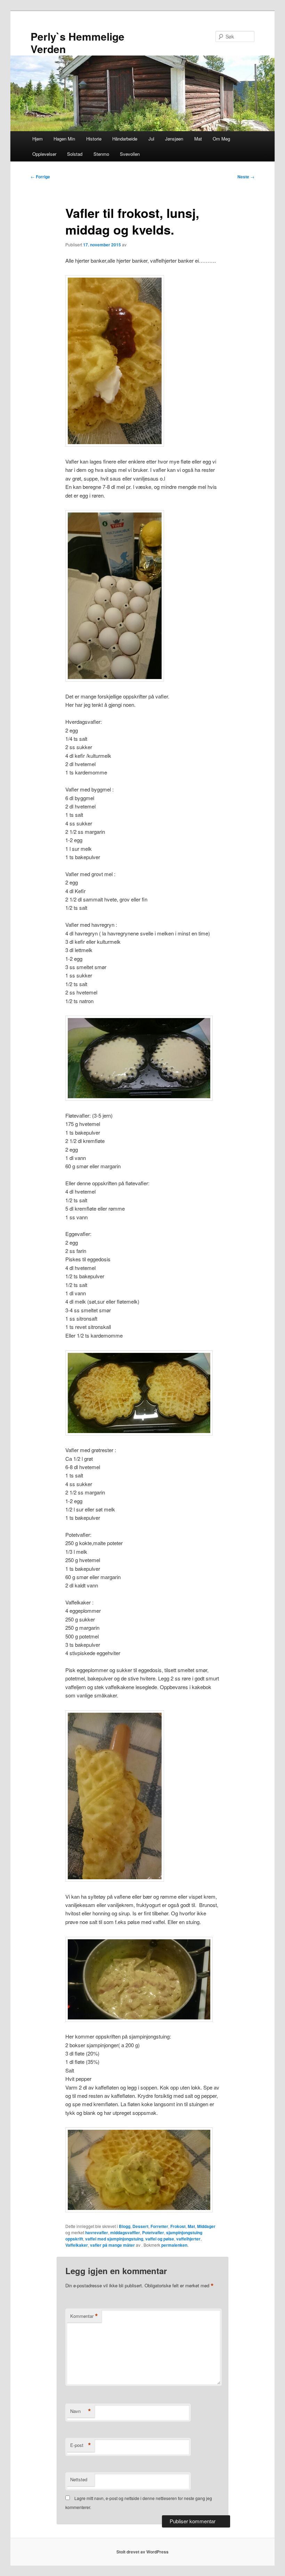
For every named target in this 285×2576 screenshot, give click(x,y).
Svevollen (130, 154)
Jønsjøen (174, 139)
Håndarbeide (125, 139)
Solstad (75, 154)
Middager (206, 2226)
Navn (81, 2411)
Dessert (140, 2226)
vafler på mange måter (112, 2245)
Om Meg (221, 139)
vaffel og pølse (160, 2239)
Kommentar (84, 2316)
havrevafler (97, 2232)
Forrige (40, 177)
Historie (94, 139)
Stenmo (101, 154)
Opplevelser (44, 154)
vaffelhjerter (188, 2239)
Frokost (178, 2226)
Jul (151, 139)
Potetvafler (153, 2232)
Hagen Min (64, 139)
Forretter (159, 2226)
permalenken (174, 2245)
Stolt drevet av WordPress (142, 2552)
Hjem (38, 139)
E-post (81, 2445)
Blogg (125, 2226)
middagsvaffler (125, 2232)
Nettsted (79, 2479)
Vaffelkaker (77, 2245)
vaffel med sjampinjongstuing (114, 2239)
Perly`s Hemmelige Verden (78, 43)
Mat (198, 139)
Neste (246, 177)
